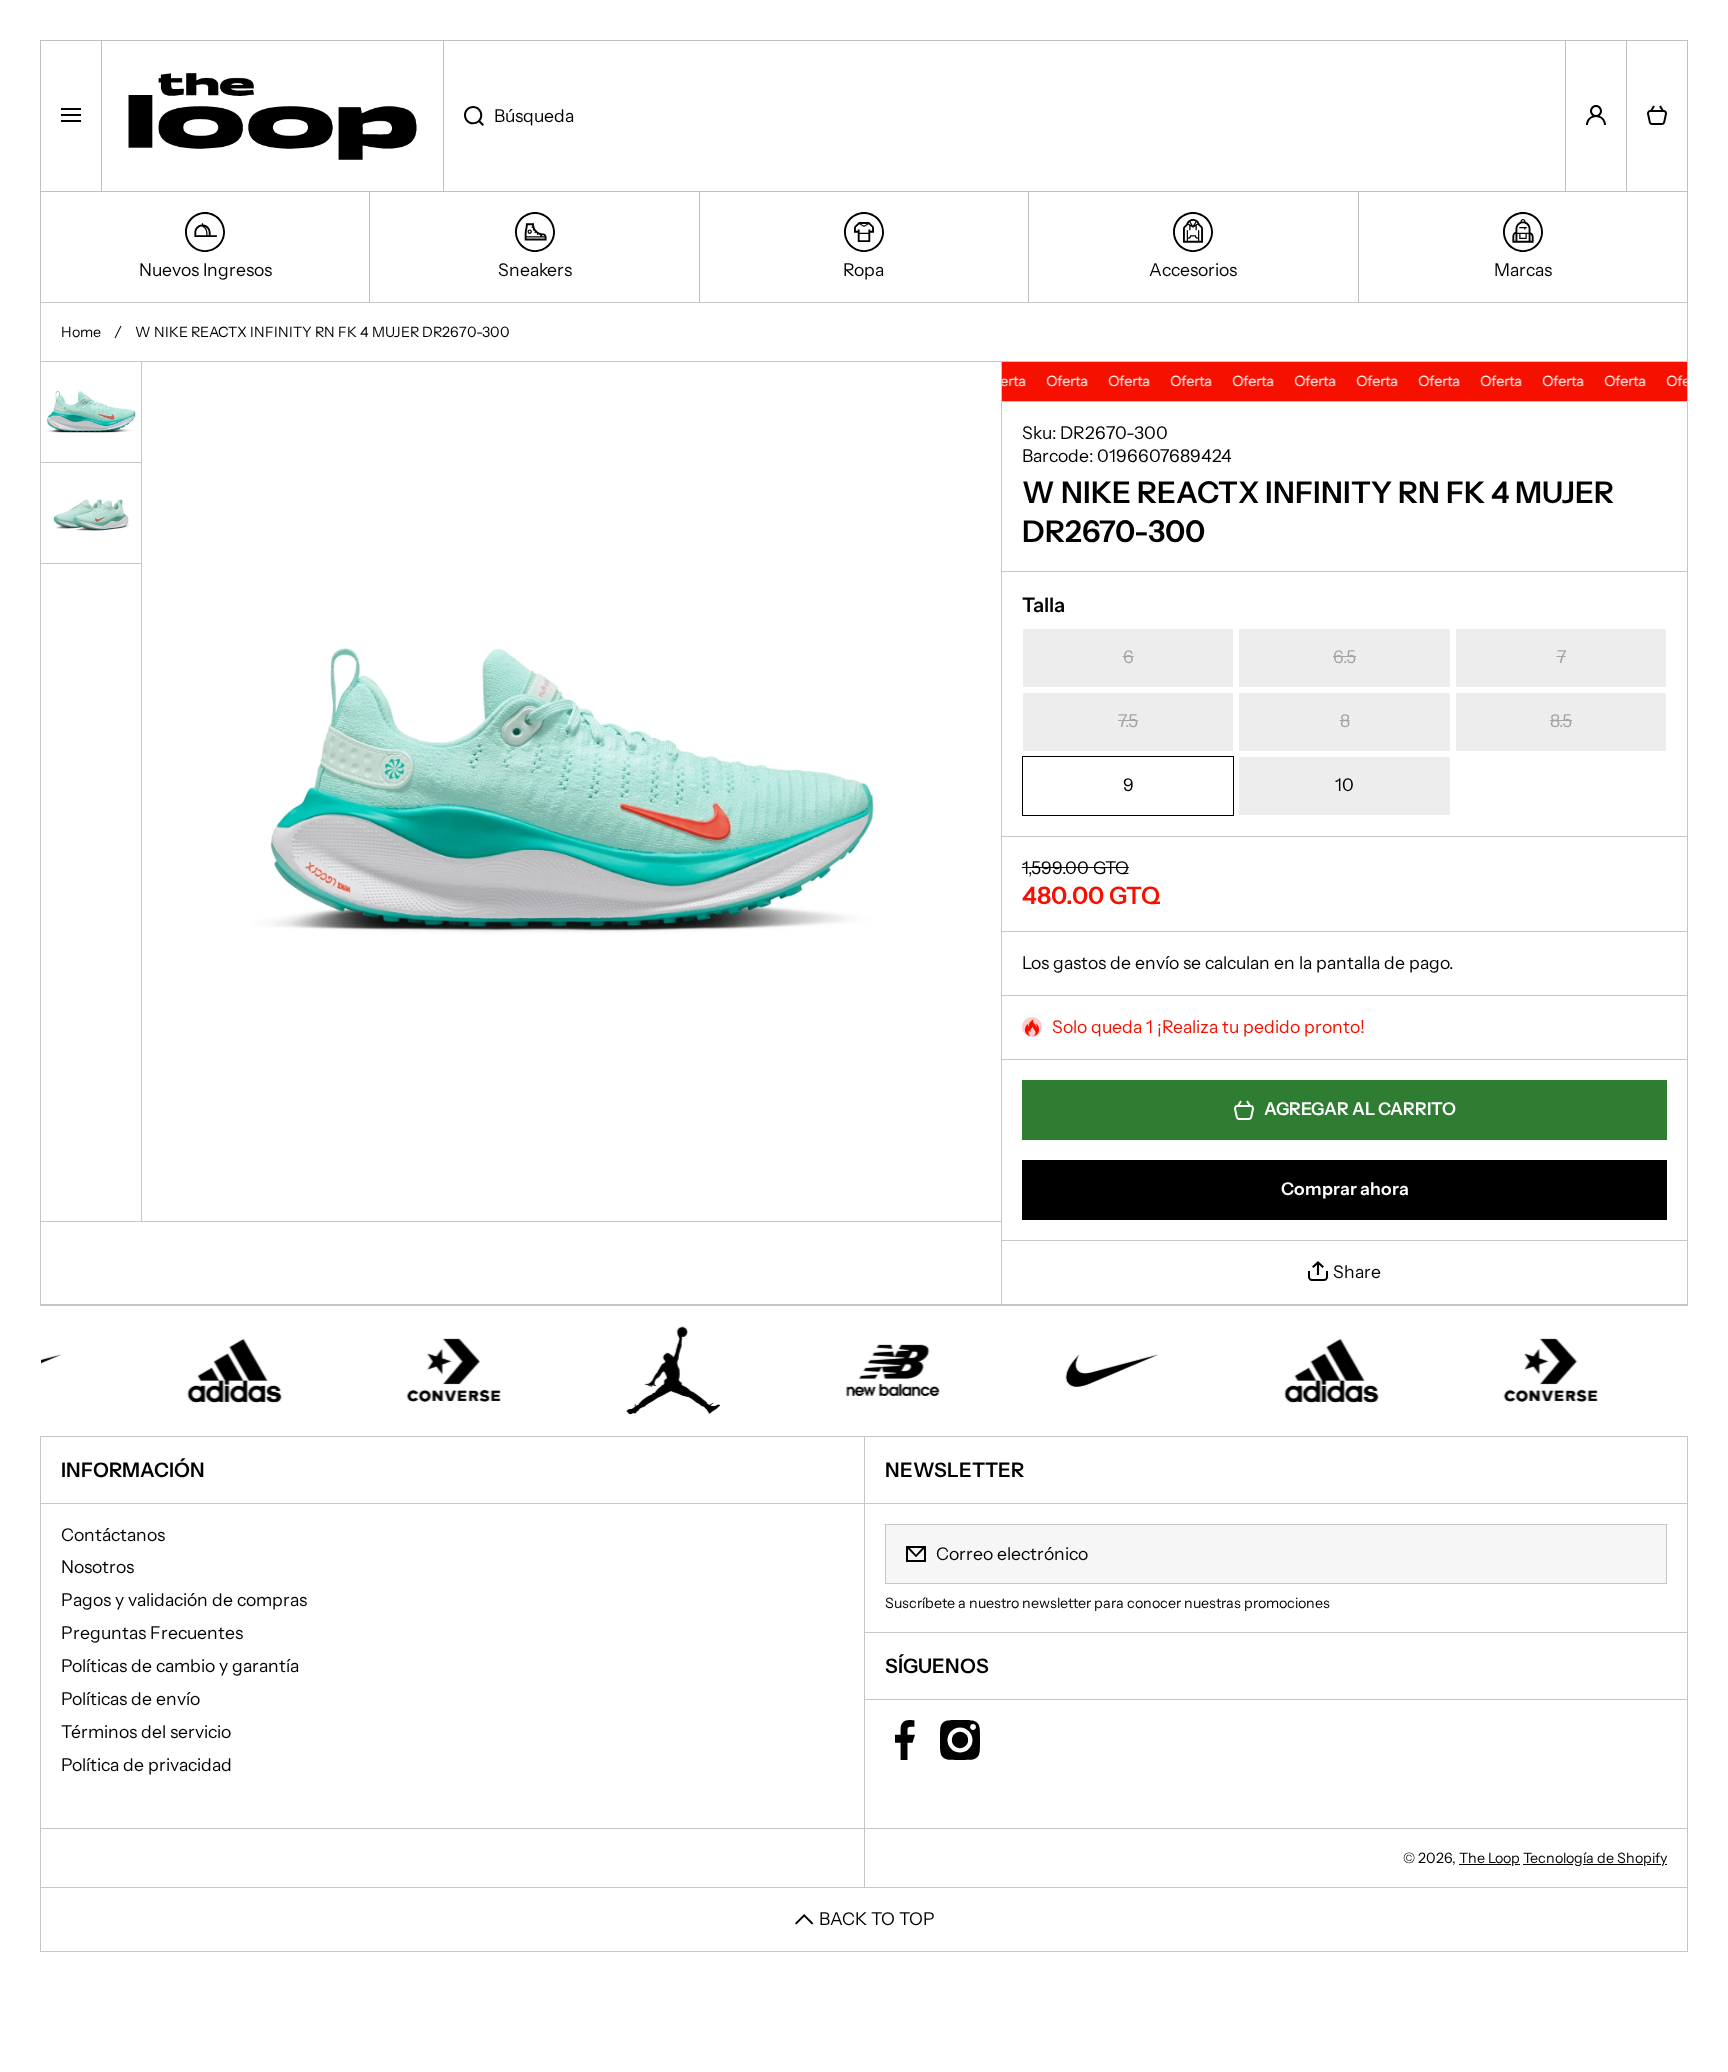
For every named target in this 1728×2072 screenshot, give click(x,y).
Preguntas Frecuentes (152, 1632)
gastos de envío (1116, 962)
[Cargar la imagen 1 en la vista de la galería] (91, 412)
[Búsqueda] (463, 116)
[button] (1657, 116)
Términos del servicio (146, 1731)
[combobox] (1004, 116)
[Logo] (272, 116)
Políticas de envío (130, 1698)
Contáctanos (113, 1534)
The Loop (1489, 1858)
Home (81, 332)
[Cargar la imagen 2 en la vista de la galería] (91, 513)
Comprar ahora (1345, 1188)
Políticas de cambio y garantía (180, 1665)
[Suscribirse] (1639, 1554)
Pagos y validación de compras (184, 1599)
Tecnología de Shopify (1595, 1858)
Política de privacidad (146, 1764)
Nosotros (97, 1566)
